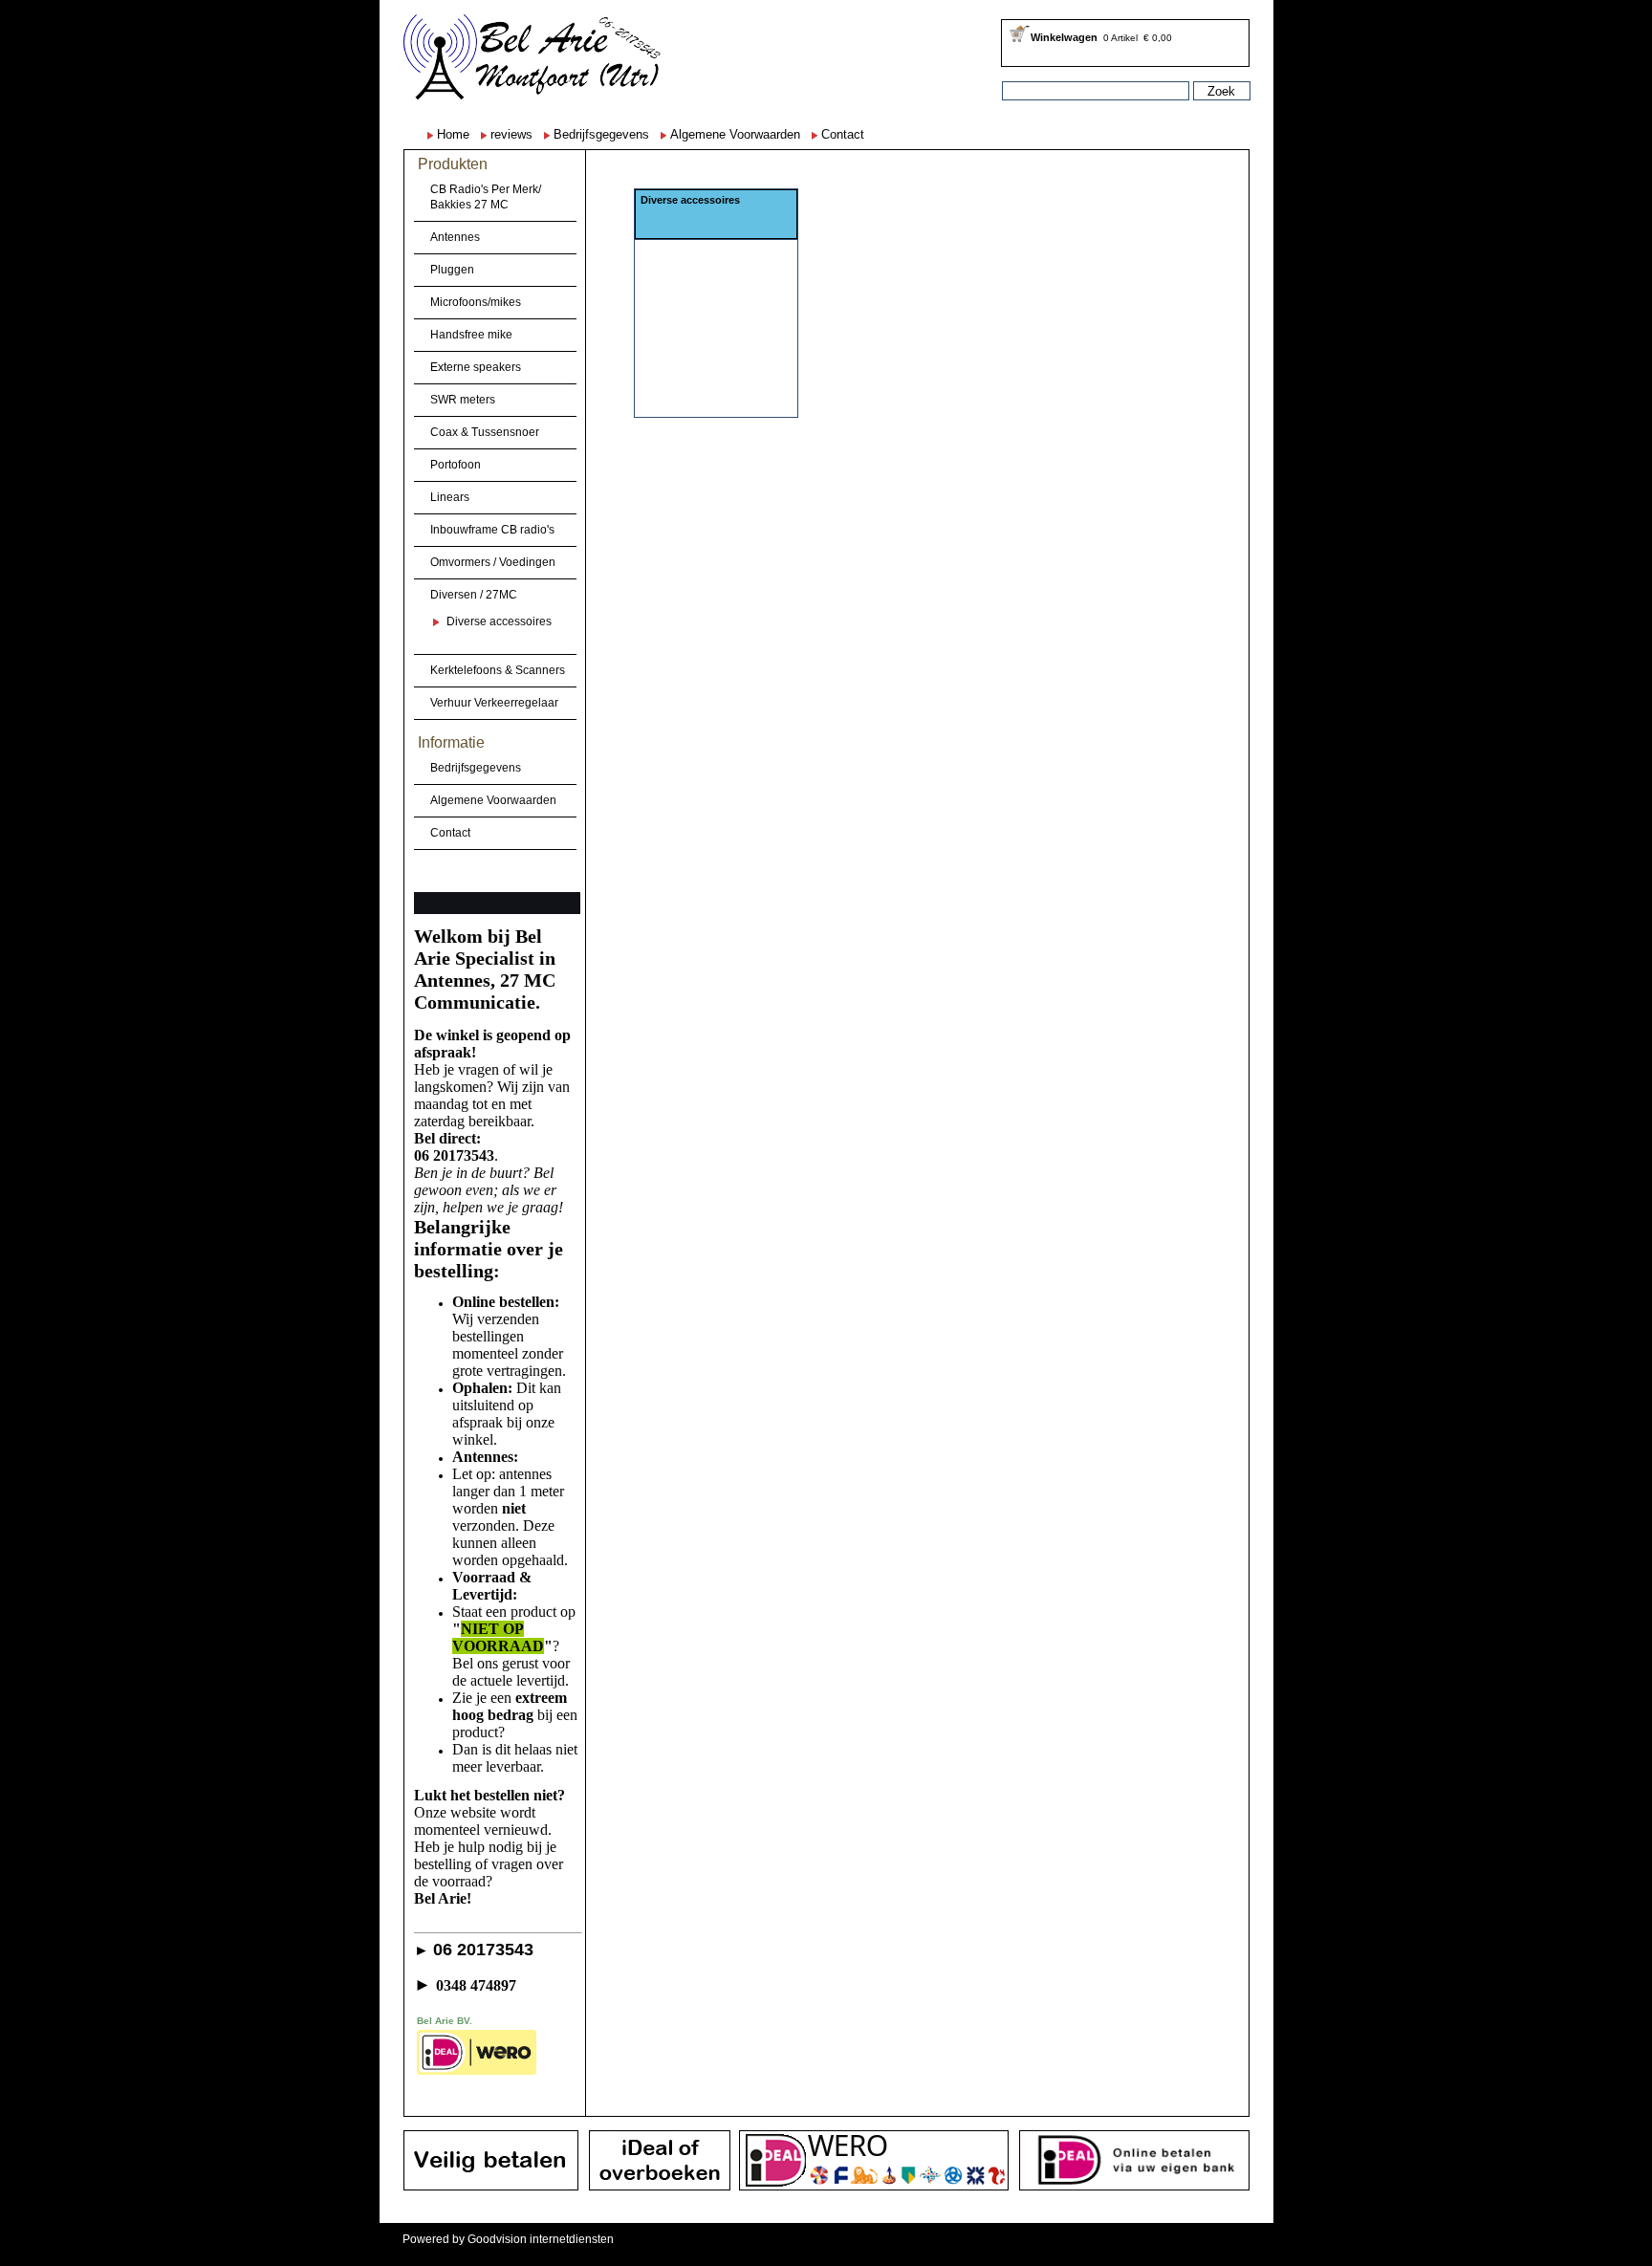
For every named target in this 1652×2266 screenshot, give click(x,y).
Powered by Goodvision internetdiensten (508, 2239)
